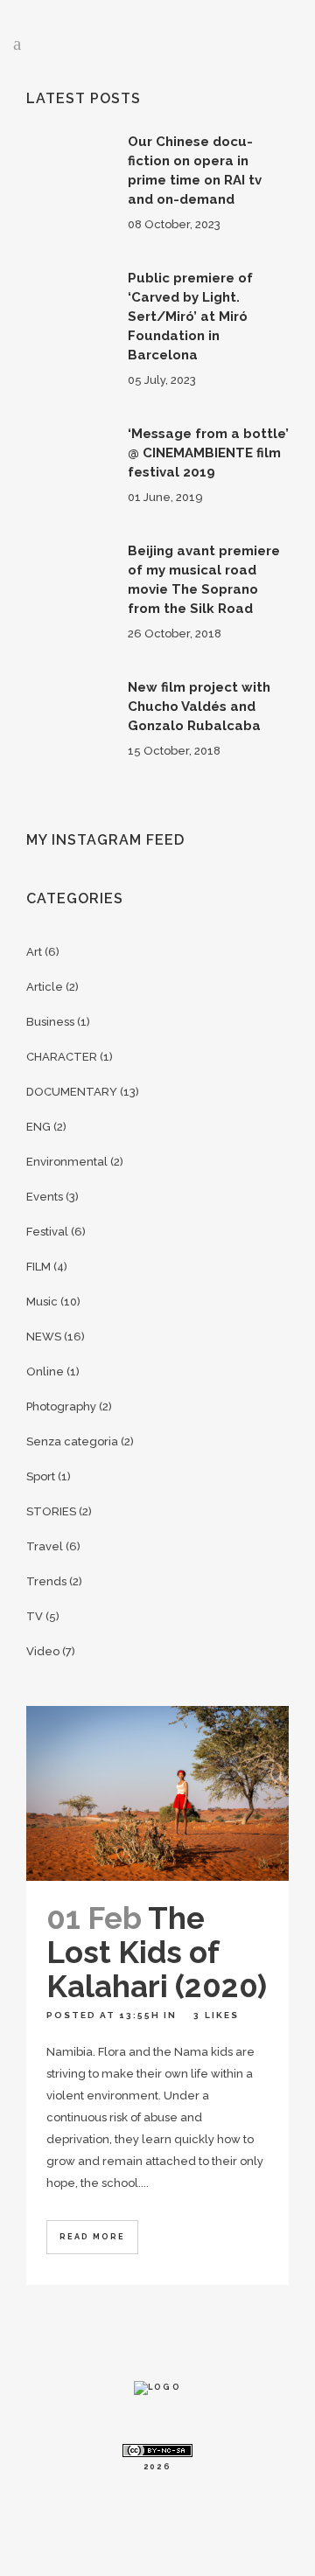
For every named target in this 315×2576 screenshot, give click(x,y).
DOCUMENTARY (72, 1092)
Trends (46, 1581)
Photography (61, 1406)
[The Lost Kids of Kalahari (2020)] (157, 1793)
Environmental (67, 1162)
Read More (92, 2237)
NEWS (44, 1337)
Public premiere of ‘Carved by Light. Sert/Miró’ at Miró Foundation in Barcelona (190, 317)
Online (45, 1372)
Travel (45, 1546)
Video (43, 1651)
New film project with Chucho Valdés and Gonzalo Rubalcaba (199, 707)
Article (45, 987)
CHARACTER (62, 1057)
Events (45, 1197)
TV (35, 1616)
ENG (38, 1127)
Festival (47, 1232)
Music (42, 1302)
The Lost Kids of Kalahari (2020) (157, 1952)
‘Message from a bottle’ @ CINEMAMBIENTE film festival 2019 (208, 453)
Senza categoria (72, 1441)
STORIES (51, 1511)
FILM (38, 1267)
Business (50, 1022)
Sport (41, 1476)
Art (34, 952)
